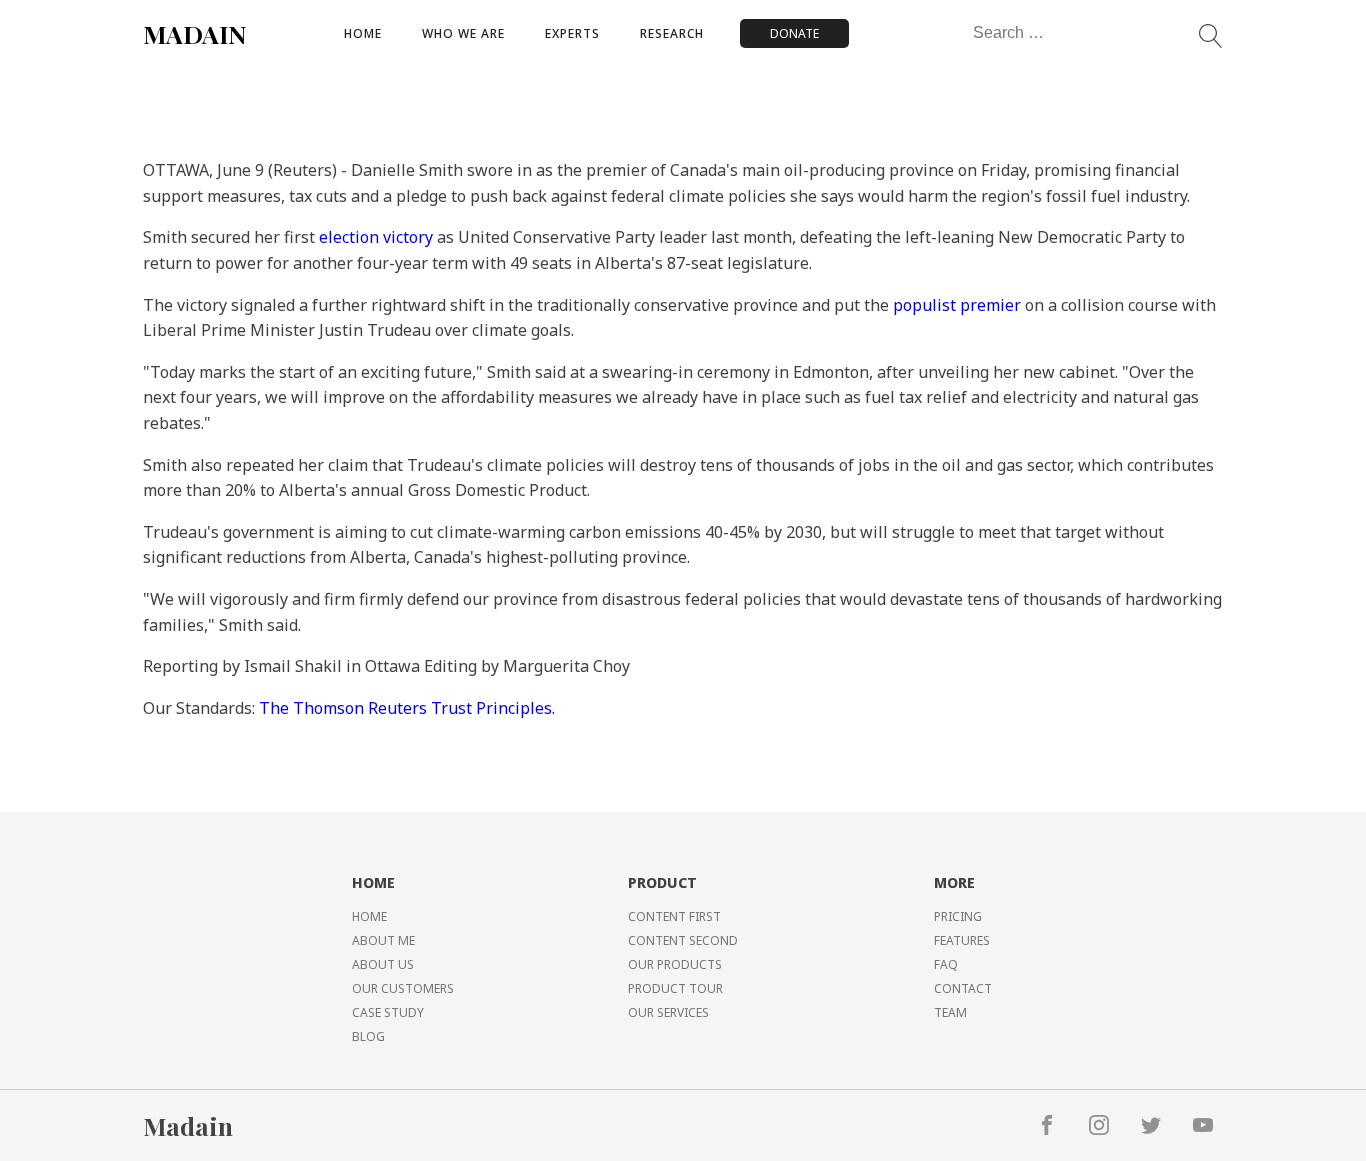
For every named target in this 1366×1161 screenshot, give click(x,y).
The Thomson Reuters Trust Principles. (407, 708)
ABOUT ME (383, 940)
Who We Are (463, 33)
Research (672, 33)
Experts (572, 33)
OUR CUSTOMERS (403, 988)
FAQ (946, 964)
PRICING (958, 916)
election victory (376, 237)
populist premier (957, 305)
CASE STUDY (388, 1012)
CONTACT (963, 988)
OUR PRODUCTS (675, 964)
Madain (188, 1125)
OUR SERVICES (668, 1012)
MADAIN (195, 33)
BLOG (368, 1036)
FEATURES (962, 940)
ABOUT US (383, 964)
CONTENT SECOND (683, 940)
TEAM (950, 1012)
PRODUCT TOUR (675, 988)
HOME (369, 916)
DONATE (794, 33)
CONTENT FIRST (674, 916)
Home (363, 33)
